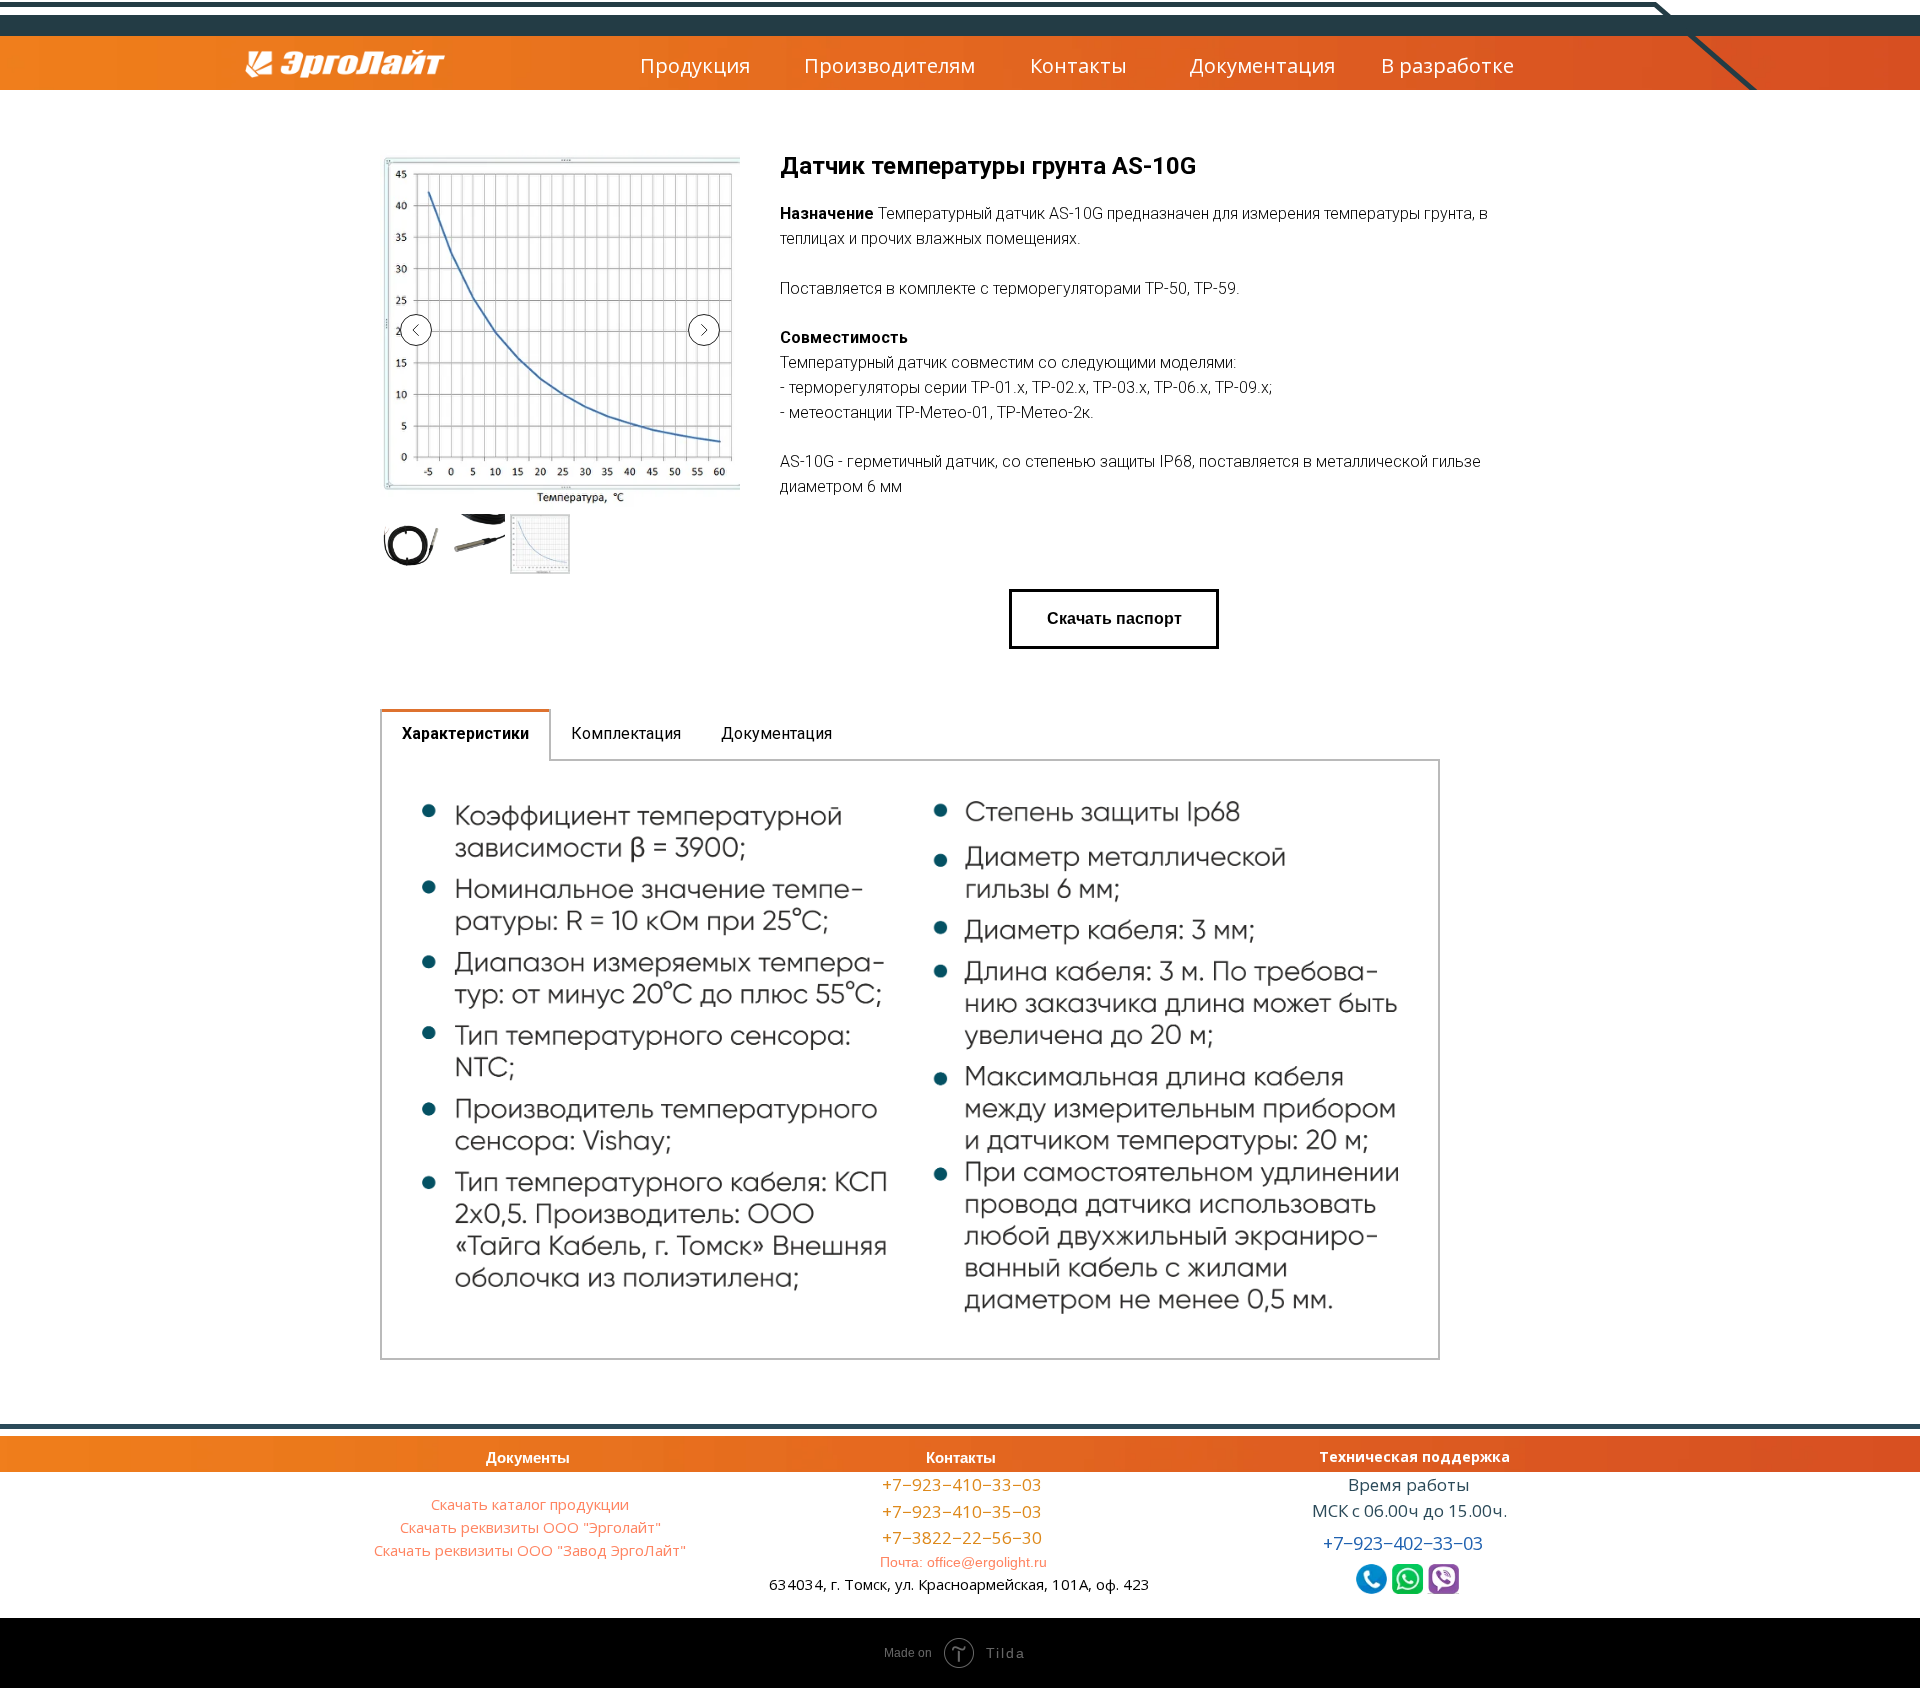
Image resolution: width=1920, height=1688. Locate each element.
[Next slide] (704, 330)
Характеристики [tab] (465, 733)
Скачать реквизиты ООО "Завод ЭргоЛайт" (530, 1550)
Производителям (889, 65)
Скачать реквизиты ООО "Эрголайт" (530, 1527)
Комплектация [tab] (626, 733)
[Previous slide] (416, 330)
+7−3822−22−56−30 (962, 1537)
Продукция (695, 65)
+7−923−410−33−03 (962, 1484)
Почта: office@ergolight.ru (963, 1562)
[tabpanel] (910, 1059)
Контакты (1078, 65)
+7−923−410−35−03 (962, 1511)
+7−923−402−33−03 (1403, 1543)
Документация (1262, 65)
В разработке (1447, 65)
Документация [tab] (776, 733)
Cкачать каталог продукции (530, 1504)
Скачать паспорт (1114, 618)
